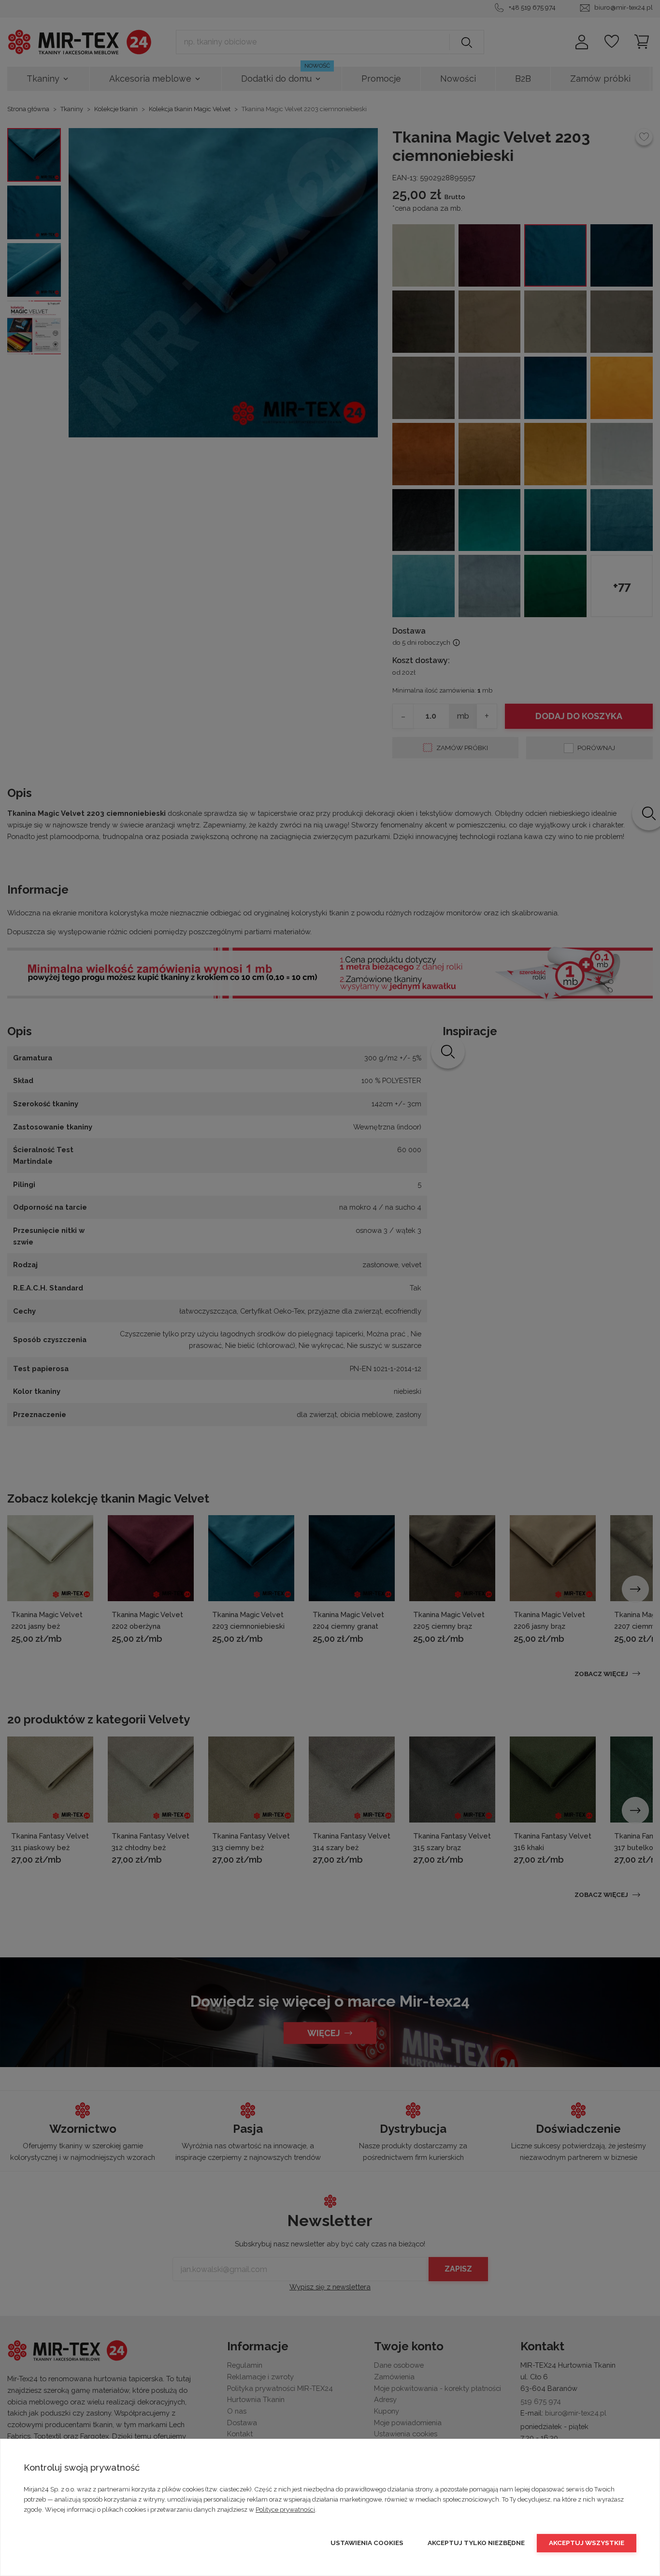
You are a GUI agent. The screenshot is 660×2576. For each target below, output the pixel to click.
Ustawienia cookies (367, 2543)
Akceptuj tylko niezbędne (476, 2543)
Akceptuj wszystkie (587, 2543)
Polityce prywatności (285, 2510)
